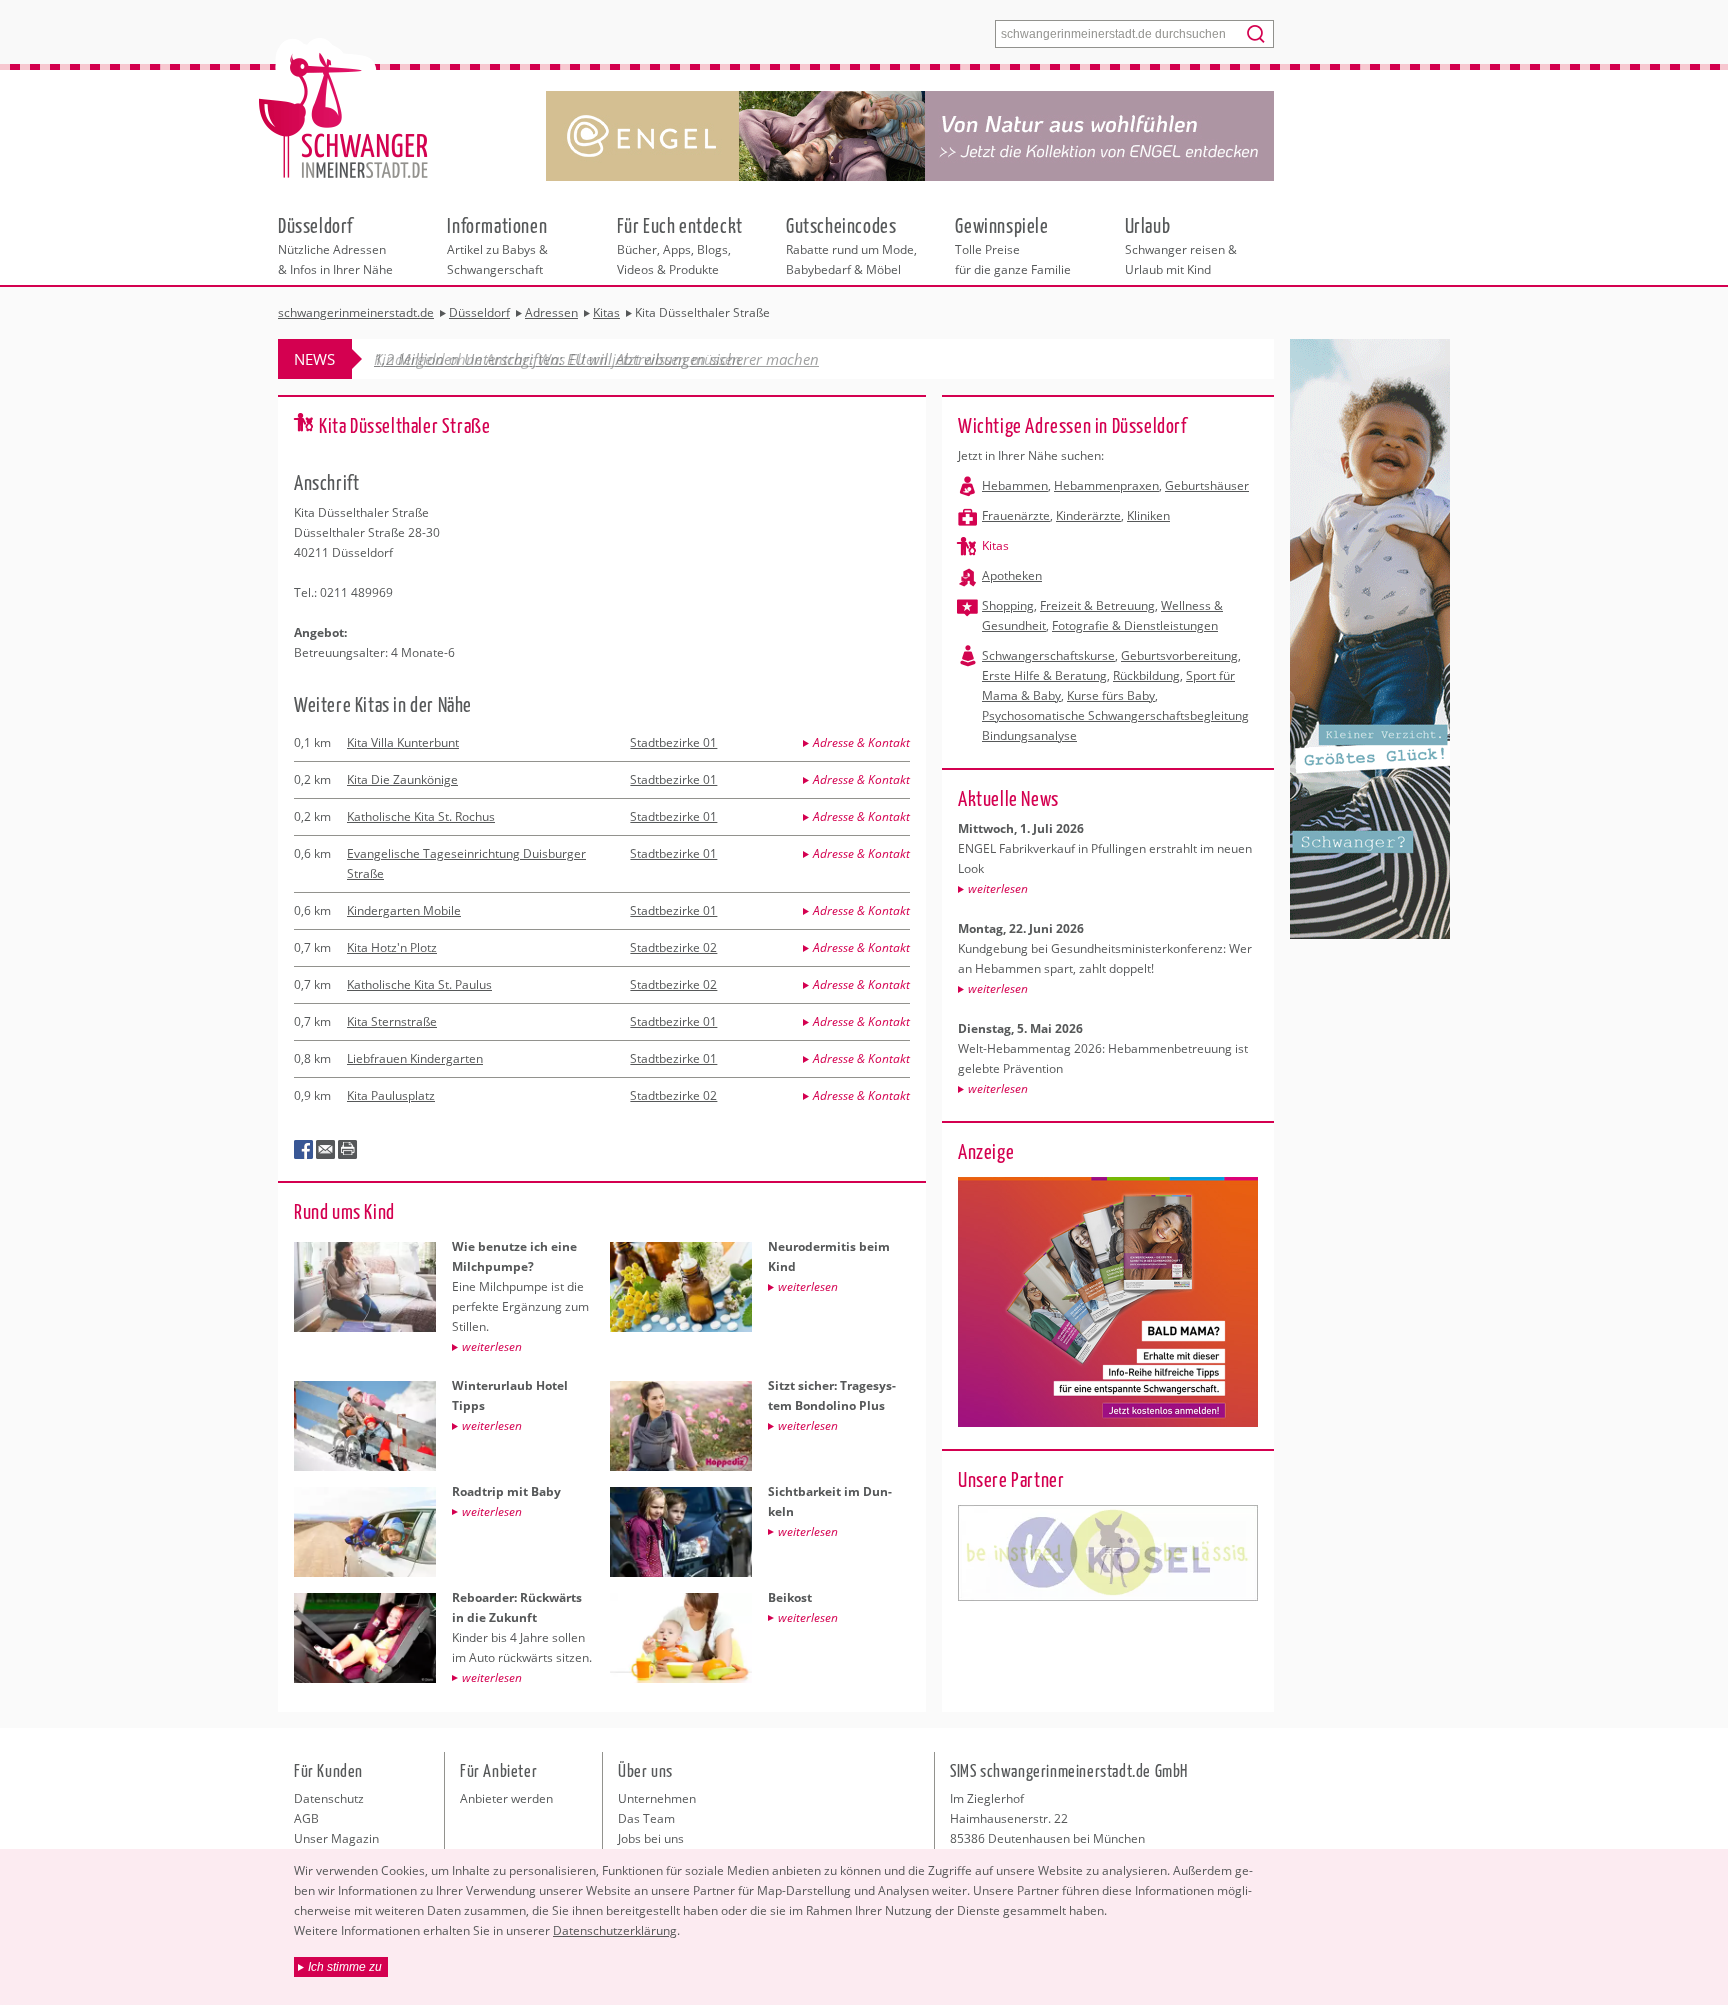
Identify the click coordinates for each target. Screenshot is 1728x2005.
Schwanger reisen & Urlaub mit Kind (1181, 245)
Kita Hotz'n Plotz (392, 947)
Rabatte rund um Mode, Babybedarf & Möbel (851, 245)
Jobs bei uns (651, 1838)
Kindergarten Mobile (404, 910)
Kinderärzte (1088, 515)
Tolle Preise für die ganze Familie (1013, 245)
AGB (306, 1818)
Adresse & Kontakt (861, 742)
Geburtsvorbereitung (1179, 655)
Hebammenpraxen (1106, 485)
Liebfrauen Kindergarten (415, 1058)
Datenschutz (329, 1798)
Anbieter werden (506, 1798)
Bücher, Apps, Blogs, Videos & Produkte (680, 245)
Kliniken (1148, 515)
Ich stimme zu (345, 1967)
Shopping (1008, 605)
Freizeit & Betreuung (1097, 605)
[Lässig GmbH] (1108, 1553)
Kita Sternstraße (392, 1021)
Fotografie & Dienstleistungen (1135, 625)
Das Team (646, 1818)
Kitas (995, 545)
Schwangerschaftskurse (1048, 655)
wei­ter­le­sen (998, 888)
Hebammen (1015, 485)
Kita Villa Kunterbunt (403, 742)
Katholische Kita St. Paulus (419, 984)
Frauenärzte (1016, 515)
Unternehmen (657, 1798)
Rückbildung (1146, 675)
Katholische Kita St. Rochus (421, 816)
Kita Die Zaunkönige (402, 779)
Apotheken (1012, 575)
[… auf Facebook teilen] (304, 1150)
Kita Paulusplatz (391, 1095)
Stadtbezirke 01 (673, 742)
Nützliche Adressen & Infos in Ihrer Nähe (335, 245)
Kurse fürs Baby (1111, 695)
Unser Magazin (336, 1838)
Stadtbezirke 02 (673, 947)
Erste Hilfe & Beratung (1044, 675)
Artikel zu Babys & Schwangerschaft (497, 245)
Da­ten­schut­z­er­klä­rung (615, 1930)
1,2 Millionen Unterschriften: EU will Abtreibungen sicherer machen (596, 359)
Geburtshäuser (1207, 485)
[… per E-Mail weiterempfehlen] (326, 1150)
